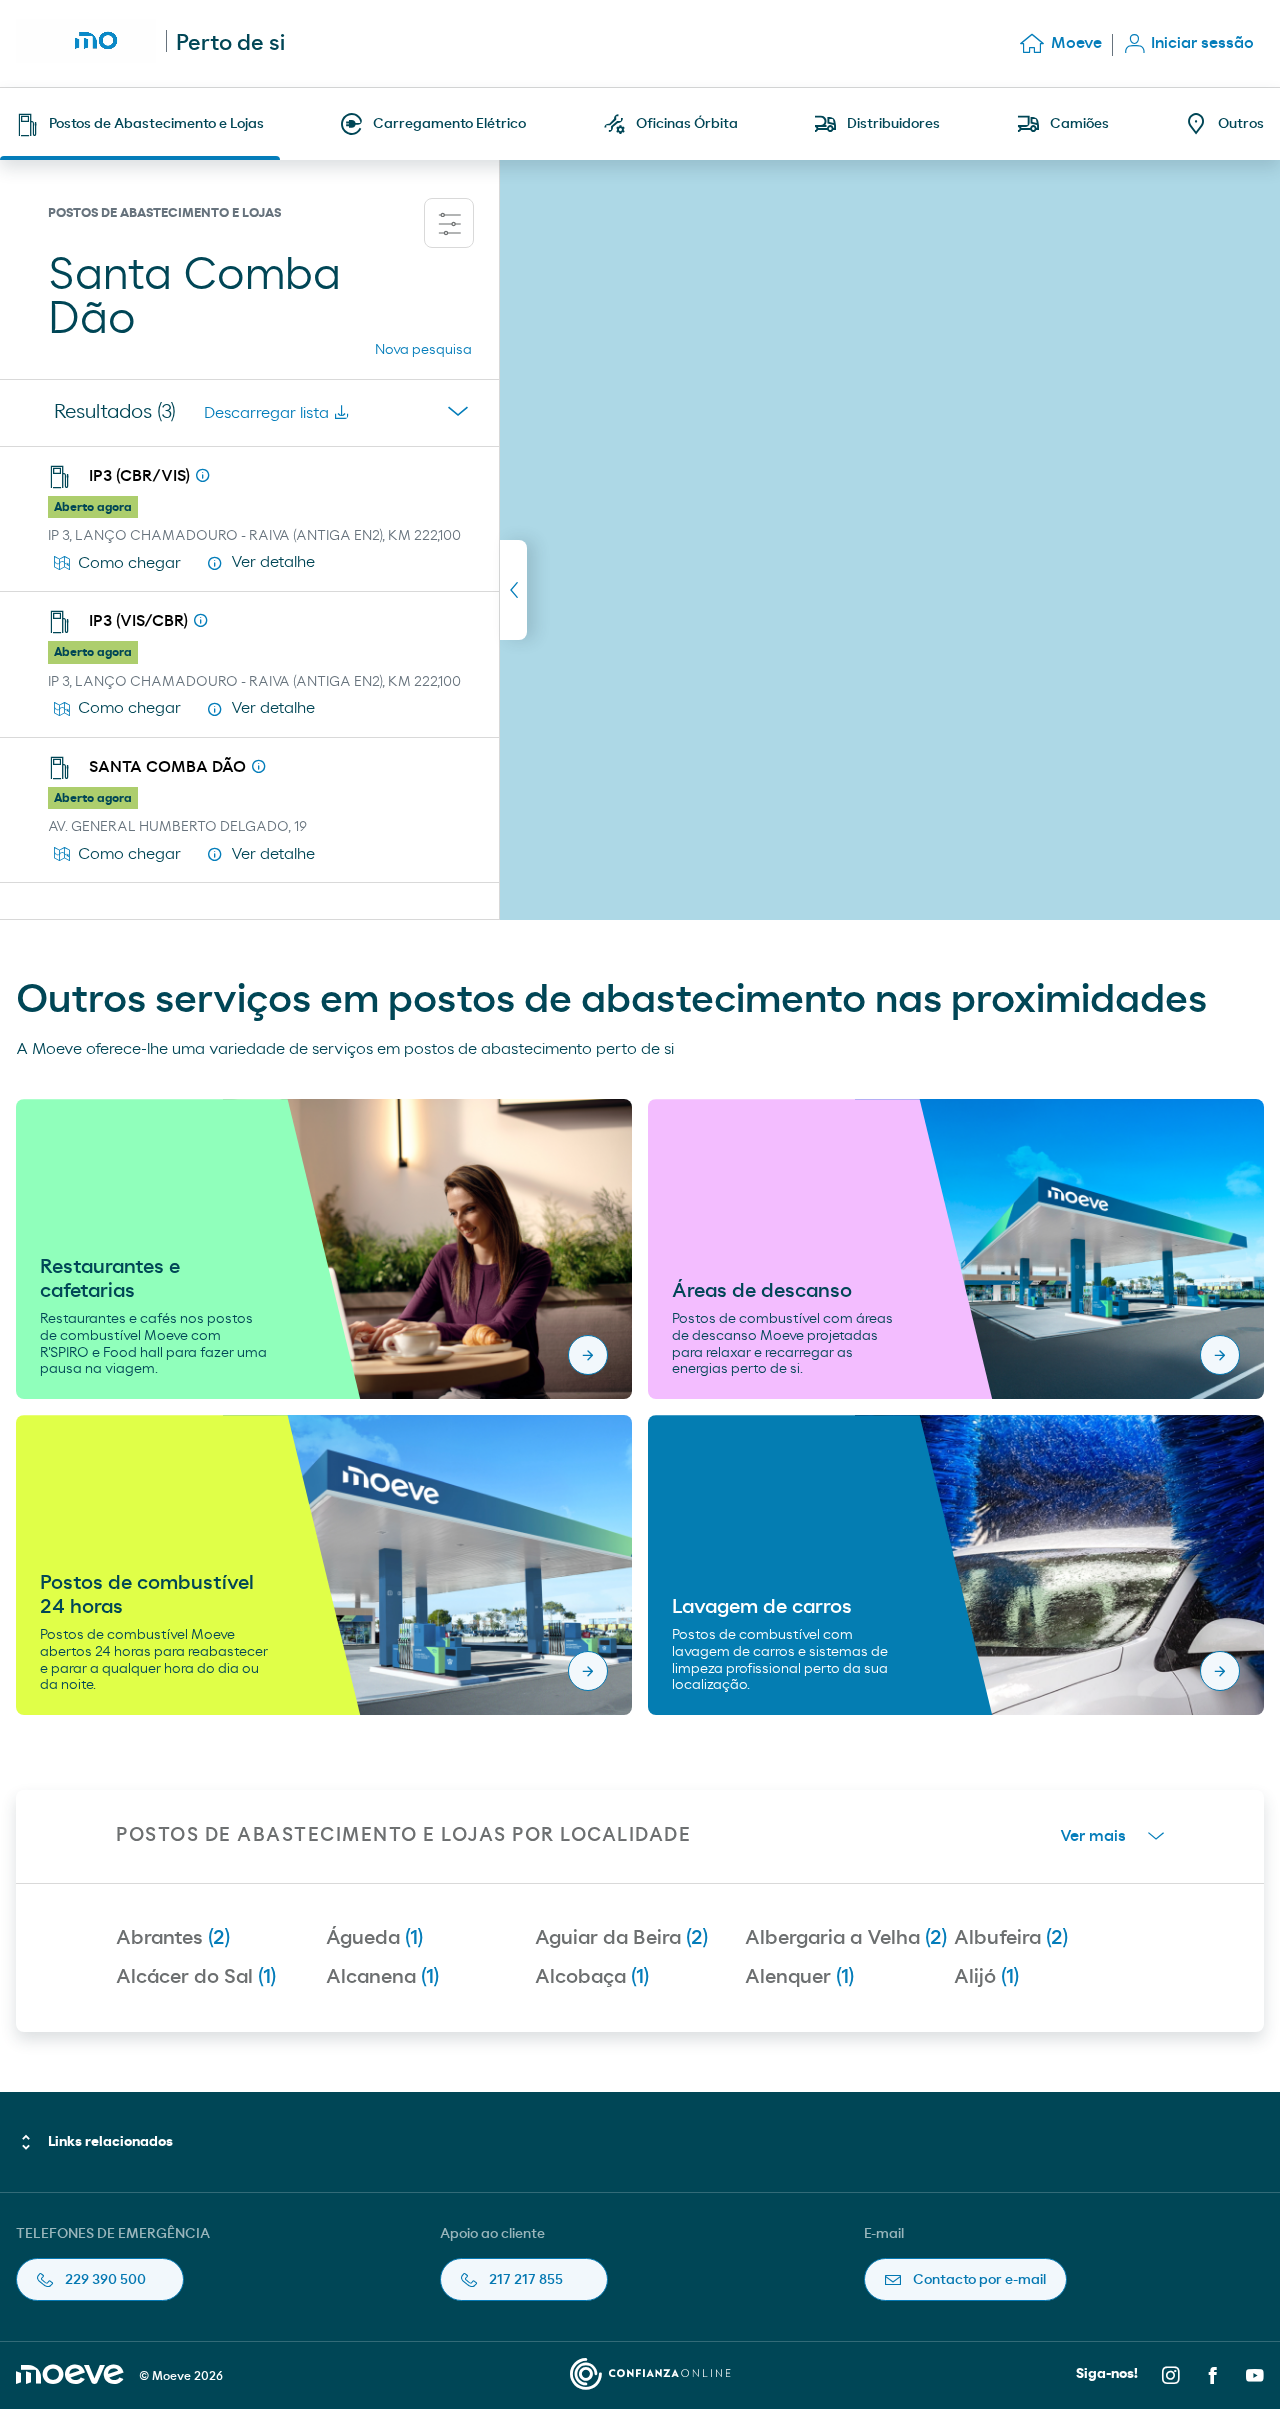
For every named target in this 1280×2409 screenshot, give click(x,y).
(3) (115, 412)
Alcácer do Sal (196, 1977)
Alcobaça (592, 1977)
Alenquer (799, 1977)
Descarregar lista (266, 413)
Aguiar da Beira (621, 1938)
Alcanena (382, 1977)
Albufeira (1011, 1938)
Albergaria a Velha (846, 1938)
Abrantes (173, 1938)
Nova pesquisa (423, 350)
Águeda (374, 1938)
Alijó (986, 1977)
